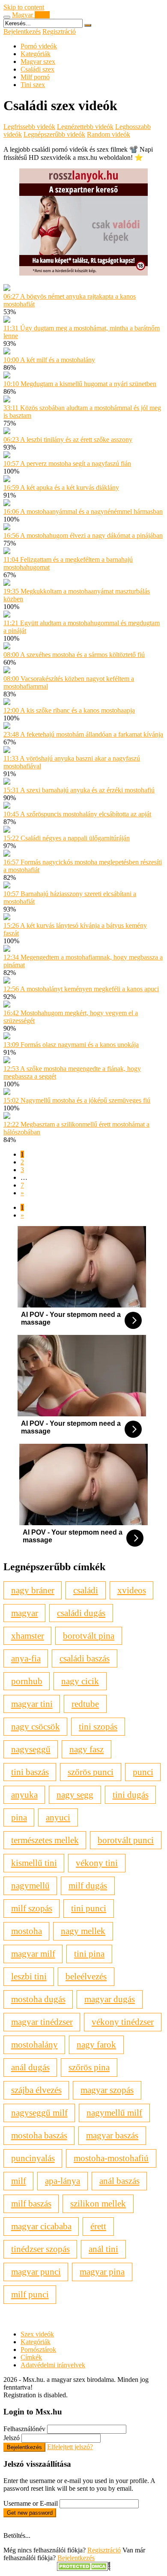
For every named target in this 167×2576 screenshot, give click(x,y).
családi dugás (81, 1613)
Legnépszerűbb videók (54, 134)
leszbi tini (29, 1976)
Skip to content (24, 7)
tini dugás (131, 1795)
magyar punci (36, 2272)
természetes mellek (45, 1840)
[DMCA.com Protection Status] (84, 2569)
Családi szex (37, 69)
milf (19, 2181)
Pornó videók (39, 46)
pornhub (27, 1681)
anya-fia (26, 1658)
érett (98, 2226)
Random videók (109, 134)
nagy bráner (33, 1590)
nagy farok (96, 2044)
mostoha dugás (38, 1999)
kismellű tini (34, 1863)
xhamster (28, 1636)
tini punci (89, 1908)
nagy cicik (80, 1681)
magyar (25, 1613)
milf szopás (32, 1908)
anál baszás (119, 2181)
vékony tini (97, 1863)
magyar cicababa (41, 2226)
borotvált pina (89, 1636)
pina (19, 1817)
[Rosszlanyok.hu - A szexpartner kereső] (83, 273)
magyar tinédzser (42, 2022)
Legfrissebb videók (29, 127)
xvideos (132, 1590)
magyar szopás (107, 2090)
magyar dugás (110, 1999)
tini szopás (98, 1726)
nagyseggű (31, 1749)
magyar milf (33, 1954)
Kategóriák (36, 54)
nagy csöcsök (36, 1726)
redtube (85, 1704)
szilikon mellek (98, 2203)
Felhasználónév (24, 2429)
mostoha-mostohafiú (111, 2158)
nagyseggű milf (39, 2113)
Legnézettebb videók (85, 127)
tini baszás (30, 1772)
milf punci (30, 2294)
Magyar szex (38, 61)
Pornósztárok (38, 2350)
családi (86, 1590)
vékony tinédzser (123, 2022)
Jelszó (12, 2438)
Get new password (30, 2513)
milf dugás (88, 1885)
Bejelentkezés (22, 31)
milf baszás (31, 2203)
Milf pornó (35, 77)
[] (88, 25)
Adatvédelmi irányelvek (53, 2365)
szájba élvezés (36, 2090)
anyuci (58, 1817)
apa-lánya (63, 2181)
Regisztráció (59, 31)
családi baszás (85, 1658)
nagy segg (75, 1795)
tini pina (89, 1954)
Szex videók (37, 2334)
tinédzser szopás (40, 2249)
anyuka (24, 1795)
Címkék (31, 2357)
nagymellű (30, 1885)
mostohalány (34, 2044)
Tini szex (33, 85)
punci (143, 1772)
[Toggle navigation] (7, 17)
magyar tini (32, 1704)
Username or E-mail (31, 2503)
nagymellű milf (114, 2113)
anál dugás (30, 2067)
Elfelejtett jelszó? (70, 2447)
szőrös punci (91, 1772)
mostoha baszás (39, 2135)
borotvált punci (126, 1840)
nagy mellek (83, 1931)
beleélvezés (86, 1976)
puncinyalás (33, 2158)
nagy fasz (86, 1749)
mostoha (27, 1931)
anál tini (103, 2249)
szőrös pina (89, 2067)
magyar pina (102, 2272)
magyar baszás (112, 2135)
